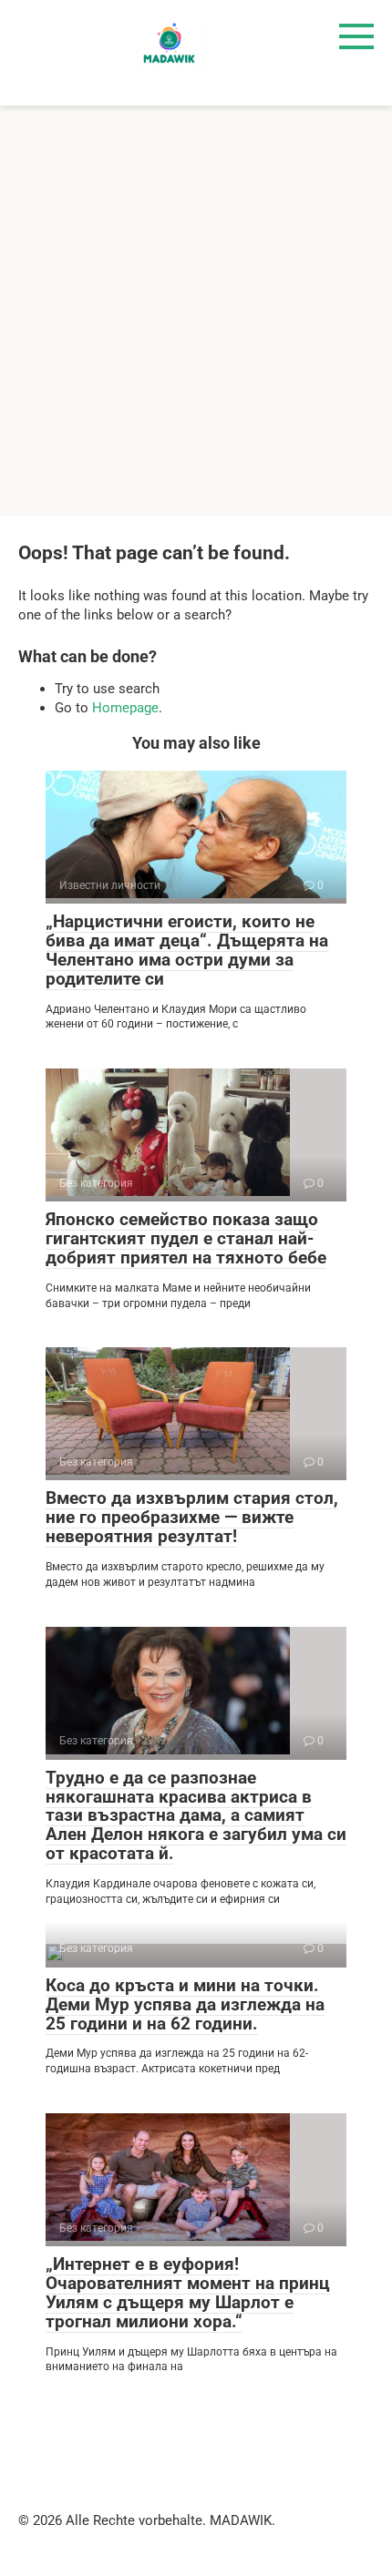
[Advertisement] (196, 311)
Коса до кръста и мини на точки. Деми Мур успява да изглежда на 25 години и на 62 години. (185, 2004)
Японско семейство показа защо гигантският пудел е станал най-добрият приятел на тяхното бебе (186, 1238)
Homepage (125, 708)
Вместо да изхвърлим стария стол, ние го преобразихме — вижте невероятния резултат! (192, 1517)
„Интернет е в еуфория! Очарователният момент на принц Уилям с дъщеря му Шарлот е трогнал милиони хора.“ (188, 2293)
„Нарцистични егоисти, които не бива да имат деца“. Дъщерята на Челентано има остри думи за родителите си (187, 950)
